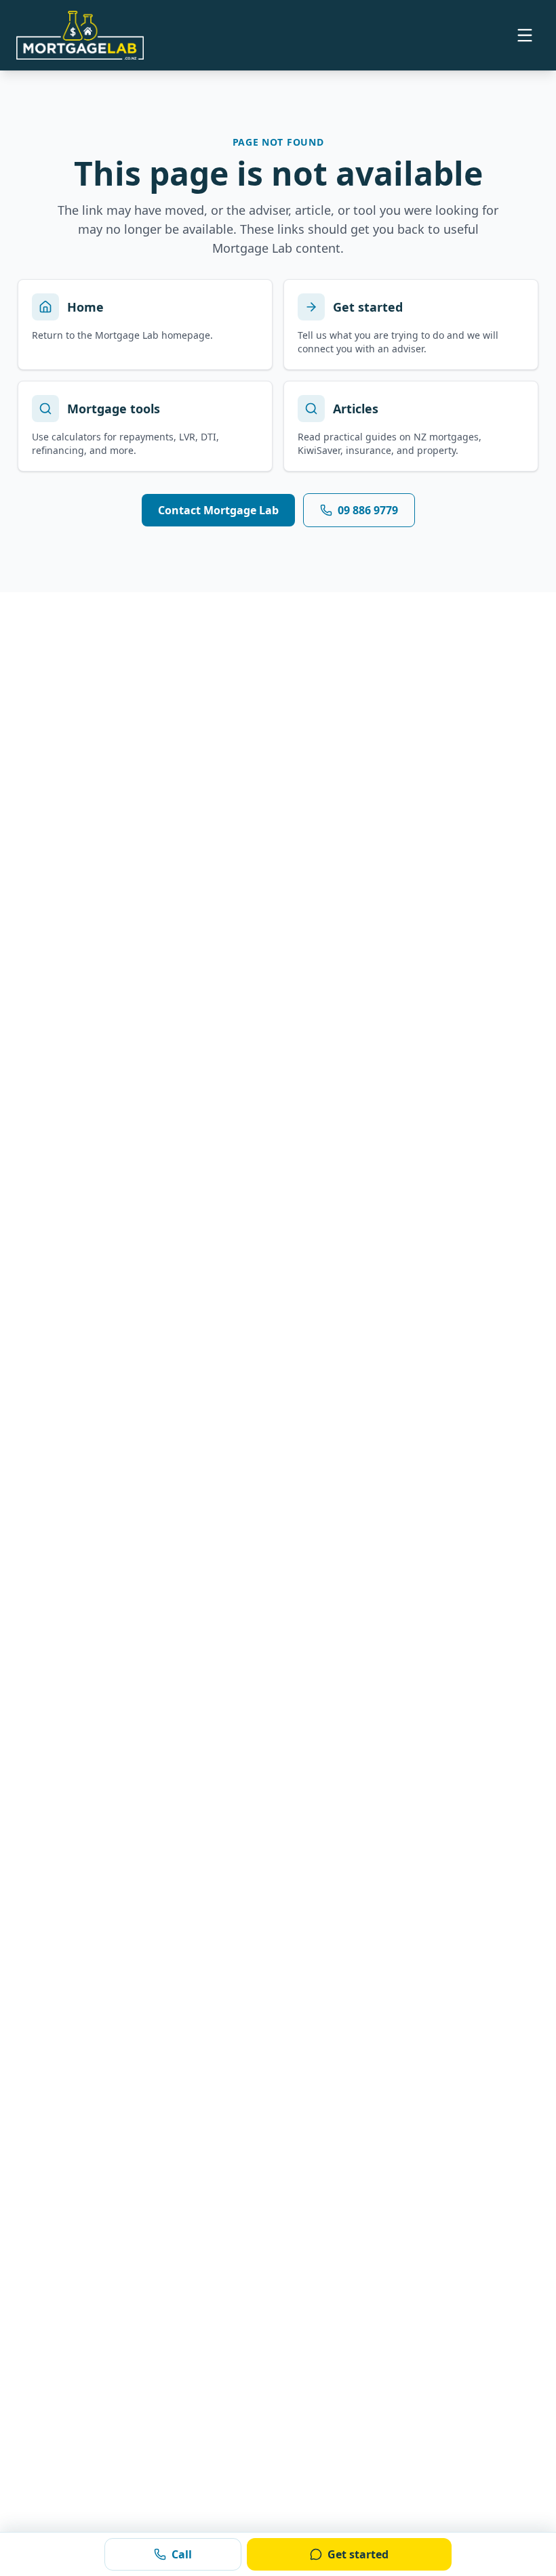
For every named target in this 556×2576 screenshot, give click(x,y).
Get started (358, 2554)
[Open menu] (525, 35)
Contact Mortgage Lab (218, 510)
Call (182, 2554)
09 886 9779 (368, 510)
